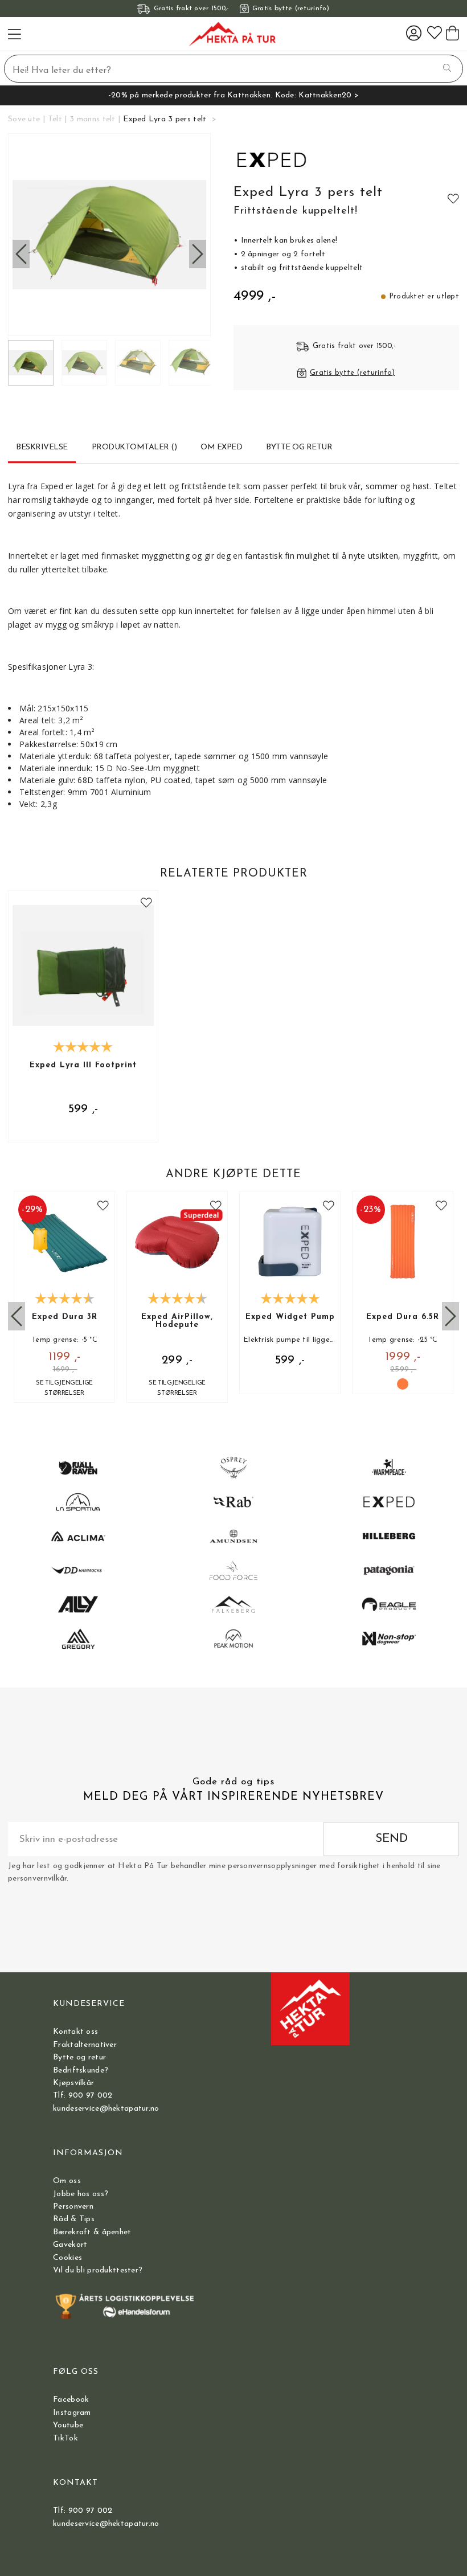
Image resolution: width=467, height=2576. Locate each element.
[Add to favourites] (453, 198)
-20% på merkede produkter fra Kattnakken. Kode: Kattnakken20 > (233, 95)
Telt (55, 119)
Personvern (73, 2207)
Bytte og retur (79, 2057)
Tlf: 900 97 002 (83, 2096)
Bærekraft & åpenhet (92, 2232)
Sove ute (24, 119)
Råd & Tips (74, 2219)
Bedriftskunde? (81, 2071)
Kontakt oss (75, 2032)
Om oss (67, 2181)
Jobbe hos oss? (81, 2194)
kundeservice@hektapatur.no (106, 2109)
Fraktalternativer (85, 2045)
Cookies (67, 2258)
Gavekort (70, 2245)
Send (392, 1839)
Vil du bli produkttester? (98, 2270)
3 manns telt (92, 119)
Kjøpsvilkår (73, 2083)
